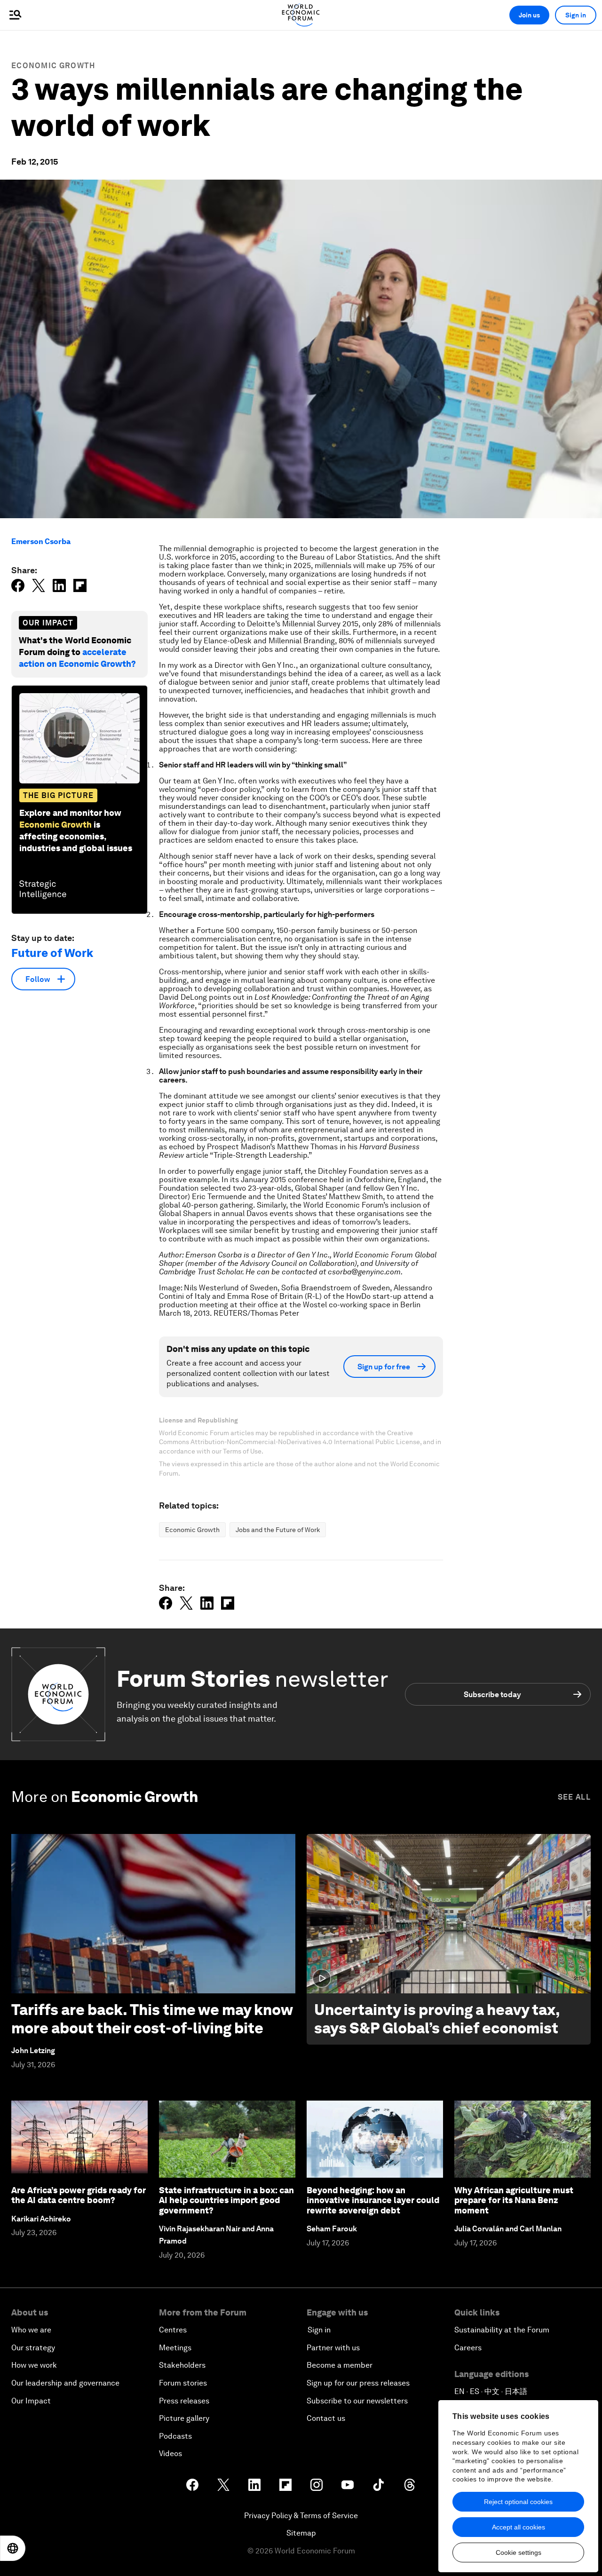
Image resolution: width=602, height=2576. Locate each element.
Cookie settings (519, 2552)
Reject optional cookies (518, 2502)
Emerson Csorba (41, 541)
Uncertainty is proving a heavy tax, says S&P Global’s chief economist (437, 2019)
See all (574, 1797)
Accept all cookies (519, 2527)
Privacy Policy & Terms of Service (301, 2516)
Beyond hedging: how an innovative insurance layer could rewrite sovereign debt (373, 2200)
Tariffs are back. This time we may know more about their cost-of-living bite (152, 2019)
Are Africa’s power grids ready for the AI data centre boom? (79, 2195)
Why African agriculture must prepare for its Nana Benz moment (514, 2200)
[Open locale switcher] (13, 2548)
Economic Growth (53, 66)
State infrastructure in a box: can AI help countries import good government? (226, 2200)
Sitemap (301, 2533)
